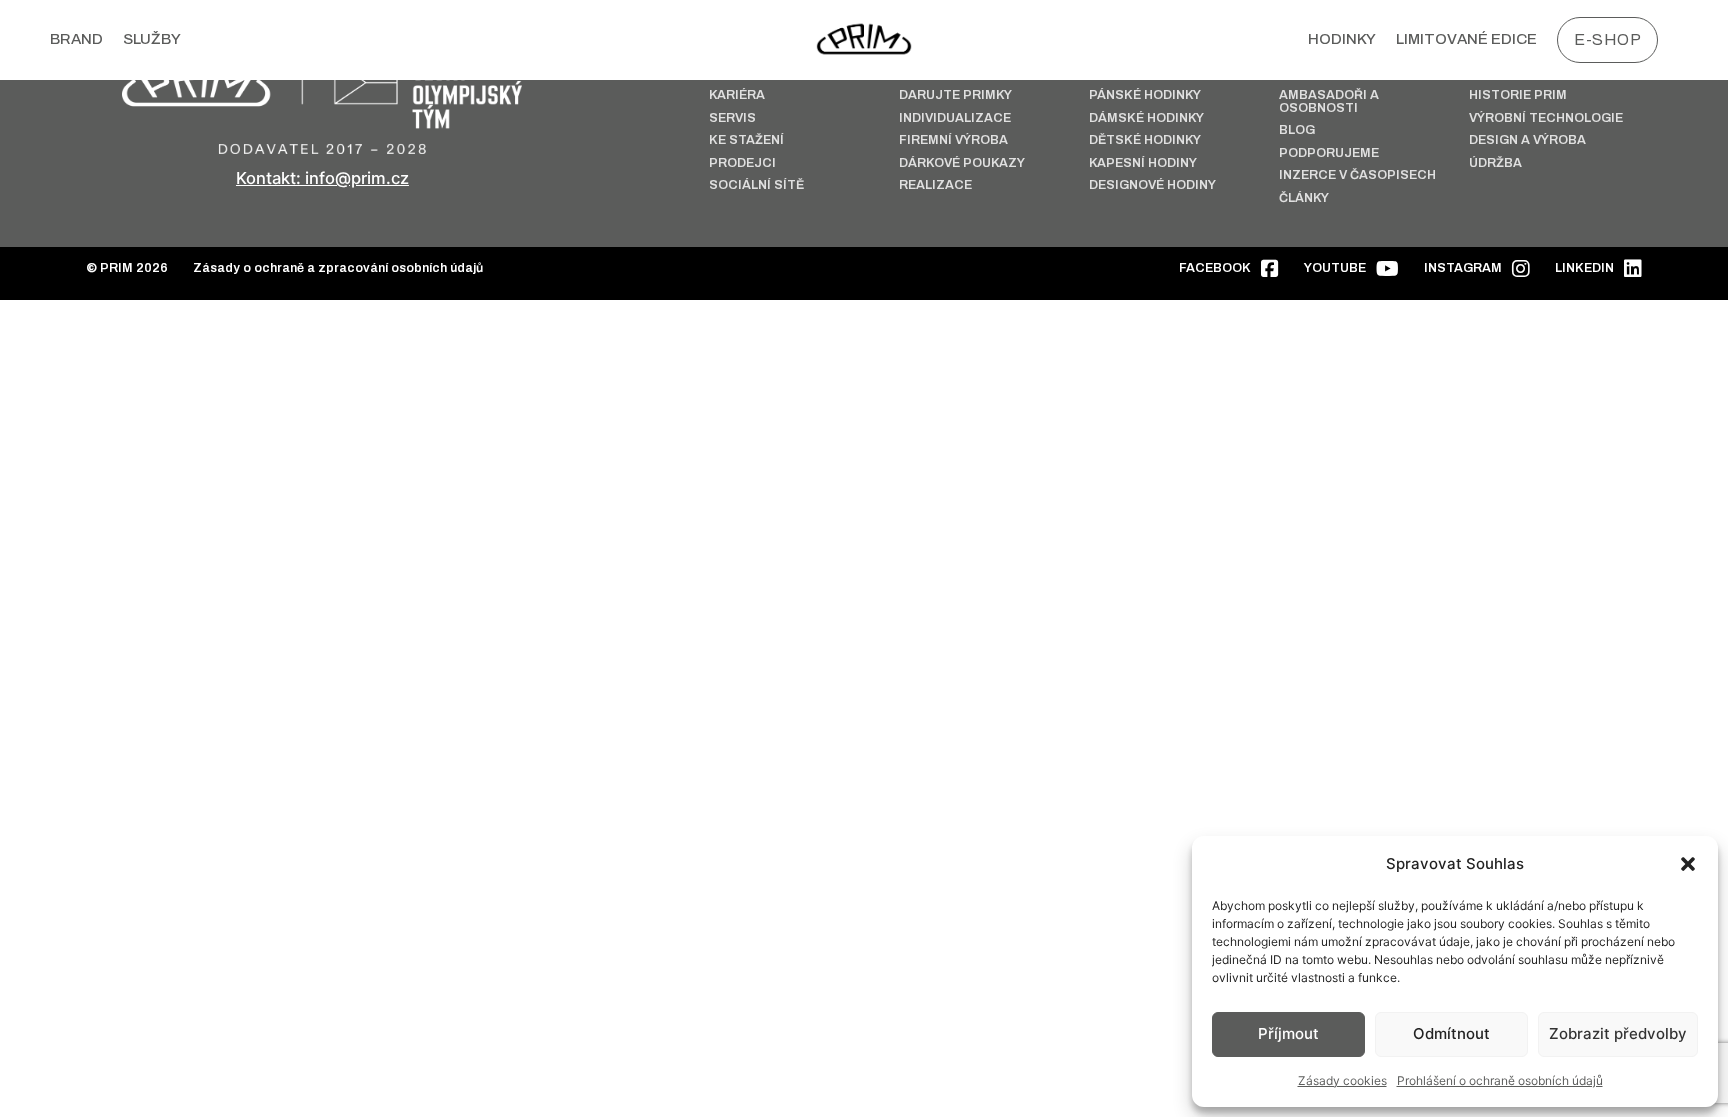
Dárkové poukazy (962, 163)
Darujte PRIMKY (955, 95)
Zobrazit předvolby (1618, 1033)
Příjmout (1288, 1033)
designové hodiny (1152, 185)
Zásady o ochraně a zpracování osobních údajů (338, 268)
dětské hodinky (1145, 140)
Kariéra (737, 95)
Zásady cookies (1342, 1080)
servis (732, 118)
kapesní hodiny (1143, 163)
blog (1297, 130)
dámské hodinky (1146, 118)
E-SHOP (1607, 39)
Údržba (1495, 163)
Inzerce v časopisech (1357, 175)
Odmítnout (1451, 1033)
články (1304, 198)
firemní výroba (953, 140)
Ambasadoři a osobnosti (1329, 101)
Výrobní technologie (1546, 118)
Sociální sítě (756, 185)
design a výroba (1527, 140)
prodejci (742, 163)
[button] (1688, 864)
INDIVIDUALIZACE (955, 118)
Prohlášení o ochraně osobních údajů (1500, 1080)
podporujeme (1329, 153)
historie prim (1518, 95)
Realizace (935, 185)
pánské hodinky (1145, 95)
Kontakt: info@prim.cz (322, 178)
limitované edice (1466, 39)
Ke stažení (746, 140)
